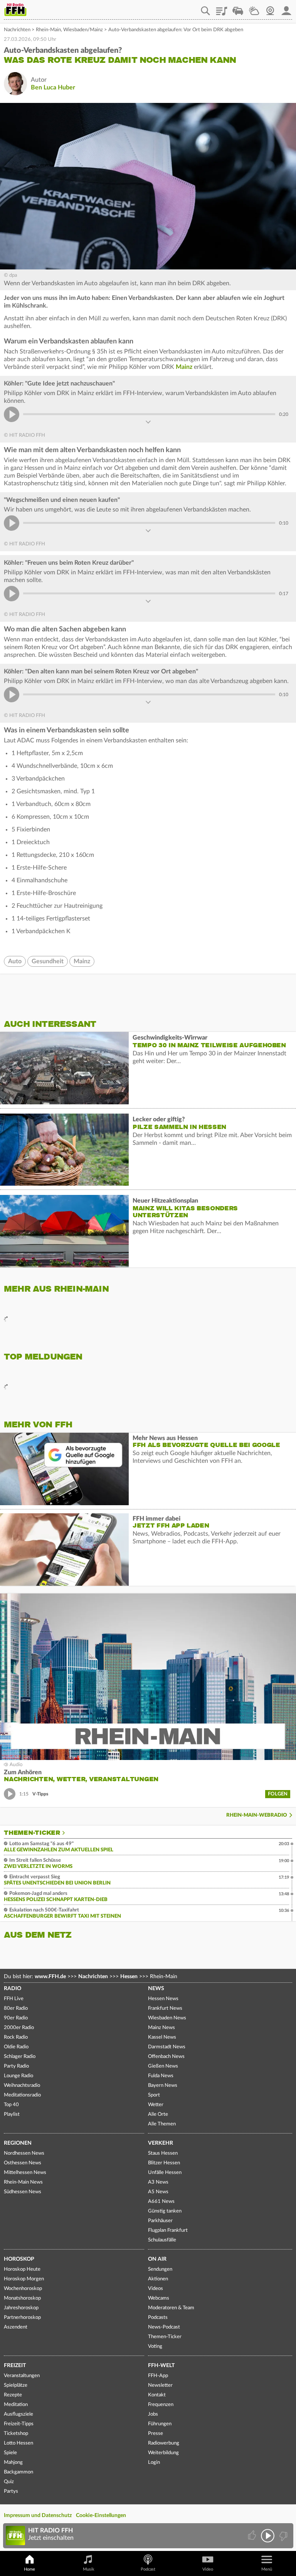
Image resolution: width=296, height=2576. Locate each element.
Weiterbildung (163, 2453)
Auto (15, 961)
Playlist (222, 8)
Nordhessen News (24, 2153)
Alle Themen (162, 2124)
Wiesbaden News (167, 2018)
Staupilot (238, 8)
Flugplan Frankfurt (168, 2230)
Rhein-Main (48, 30)
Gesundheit (48, 961)
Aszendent (16, 2327)
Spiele (10, 2453)
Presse (156, 2434)
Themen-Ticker (32, 1833)
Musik (89, 2569)
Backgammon (18, 2472)
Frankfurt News (165, 2008)
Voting (155, 2346)
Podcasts (158, 2318)
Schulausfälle (162, 2240)
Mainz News (161, 2028)
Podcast (148, 2569)
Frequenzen (161, 2405)
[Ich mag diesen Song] (253, 2536)
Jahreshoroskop (21, 2308)
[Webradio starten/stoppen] (268, 2536)
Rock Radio (16, 2037)
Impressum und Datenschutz (38, 2515)
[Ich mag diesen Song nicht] (283, 2536)
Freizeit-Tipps (19, 2424)
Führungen (160, 2424)
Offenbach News (166, 2057)
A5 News (158, 2192)
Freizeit (15, 2366)
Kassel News (162, 2037)
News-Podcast (164, 2327)
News (156, 1989)
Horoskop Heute (22, 2269)
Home (29, 2569)
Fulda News (161, 2076)
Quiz (9, 2482)
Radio (13, 1989)
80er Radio (16, 2008)
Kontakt (157, 2395)
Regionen (18, 2143)
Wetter (254, 8)
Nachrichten (17, 30)
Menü (267, 2569)
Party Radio (16, 2066)
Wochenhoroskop (23, 2289)
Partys (11, 2491)
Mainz (185, 367)
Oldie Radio (16, 2047)
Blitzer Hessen (164, 2163)
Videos (156, 2289)
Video (208, 2569)
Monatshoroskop (22, 2298)
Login (154, 2462)
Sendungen (160, 2269)
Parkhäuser (160, 2221)
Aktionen (158, 2279)
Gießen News (163, 2066)
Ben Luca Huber (53, 87)
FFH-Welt (161, 2366)
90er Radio (16, 2018)
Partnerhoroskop (22, 2318)
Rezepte (13, 2395)
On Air (157, 2259)
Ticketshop (16, 2434)
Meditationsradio (22, 2095)
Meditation (16, 2405)
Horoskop (19, 2259)
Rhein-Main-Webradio (257, 1815)
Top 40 (11, 2105)
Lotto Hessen (18, 2443)
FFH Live (14, 1999)
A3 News (158, 2182)
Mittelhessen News (25, 2173)
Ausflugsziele (18, 2414)
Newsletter (160, 2385)
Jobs (153, 2414)
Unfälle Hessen (165, 2173)
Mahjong (13, 2462)
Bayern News (163, 2086)
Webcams (159, 2298)
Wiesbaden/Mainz (83, 30)
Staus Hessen (163, 2153)
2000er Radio (19, 2028)
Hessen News (163, 1999)
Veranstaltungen (22, 2376)
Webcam (270, 8)
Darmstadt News (167, 2047)
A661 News (161, 2202)
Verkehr (161, 2143)
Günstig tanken (165, 2211)
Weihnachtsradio (22, 2086)
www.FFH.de (50, 1977)
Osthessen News (23, 2163)
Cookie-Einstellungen (101, 2515)
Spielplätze (16, 2385)
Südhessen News (23, 2192)
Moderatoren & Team (171, 2308)
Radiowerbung (164, 2443)
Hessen (129, 1977)
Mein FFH (286, 8)
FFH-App (158, 2376)
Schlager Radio (20, 2057)
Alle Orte (158, 2114)
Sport (154, 2095)
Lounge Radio (18, 2076)
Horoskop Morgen (24, 2279)
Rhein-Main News (23, 2182)
